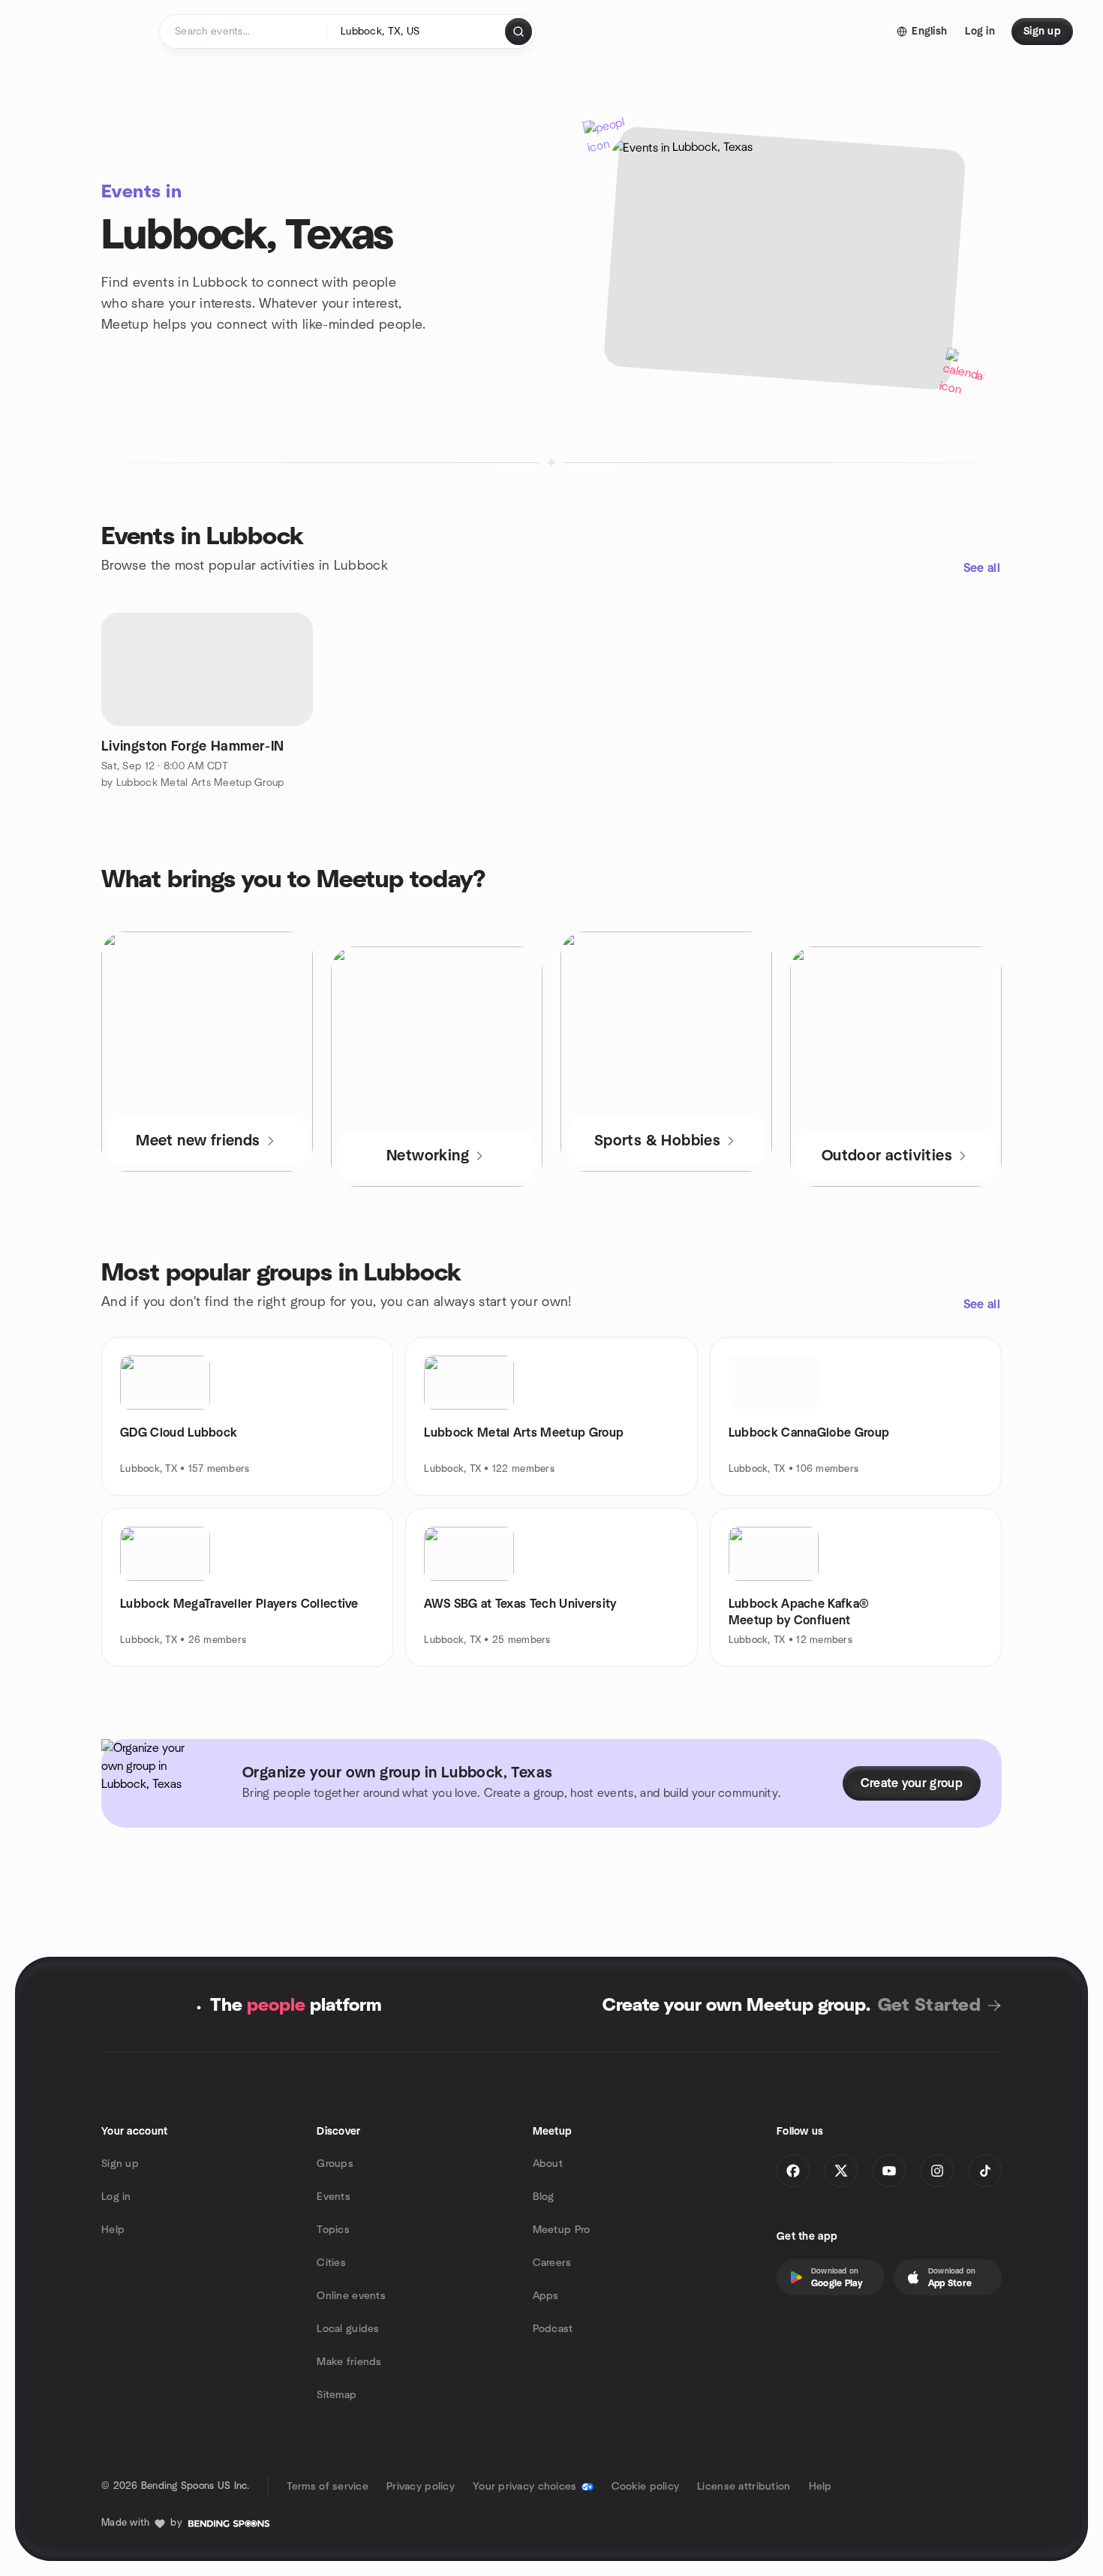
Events (334, 2197)
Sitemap (337, 2395)
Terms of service (328, 2487)
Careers (552, 2263)
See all (982, 568)
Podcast (553, 2329)
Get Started (929, 2006)
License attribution (744, 2487)
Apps (546, 2296)
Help (113, 2230)
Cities (331, 2263)
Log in (116, 2197)
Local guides (348, 2329)
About (548, 2164)
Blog (544, 2197)
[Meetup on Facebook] (793, 2171)
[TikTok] (985, 2171)
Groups (335, 2164)
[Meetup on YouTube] (889, 2171)
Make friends (349, 2362)
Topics (333, 2230)
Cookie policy (646, 2487)
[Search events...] (518, 32)
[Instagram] (937, 2171)
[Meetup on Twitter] (841, 2171)
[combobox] (417, 32)
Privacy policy (421, 2487)
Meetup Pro (562, 2230)
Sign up (120, 2164)
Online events (351, 2296)
